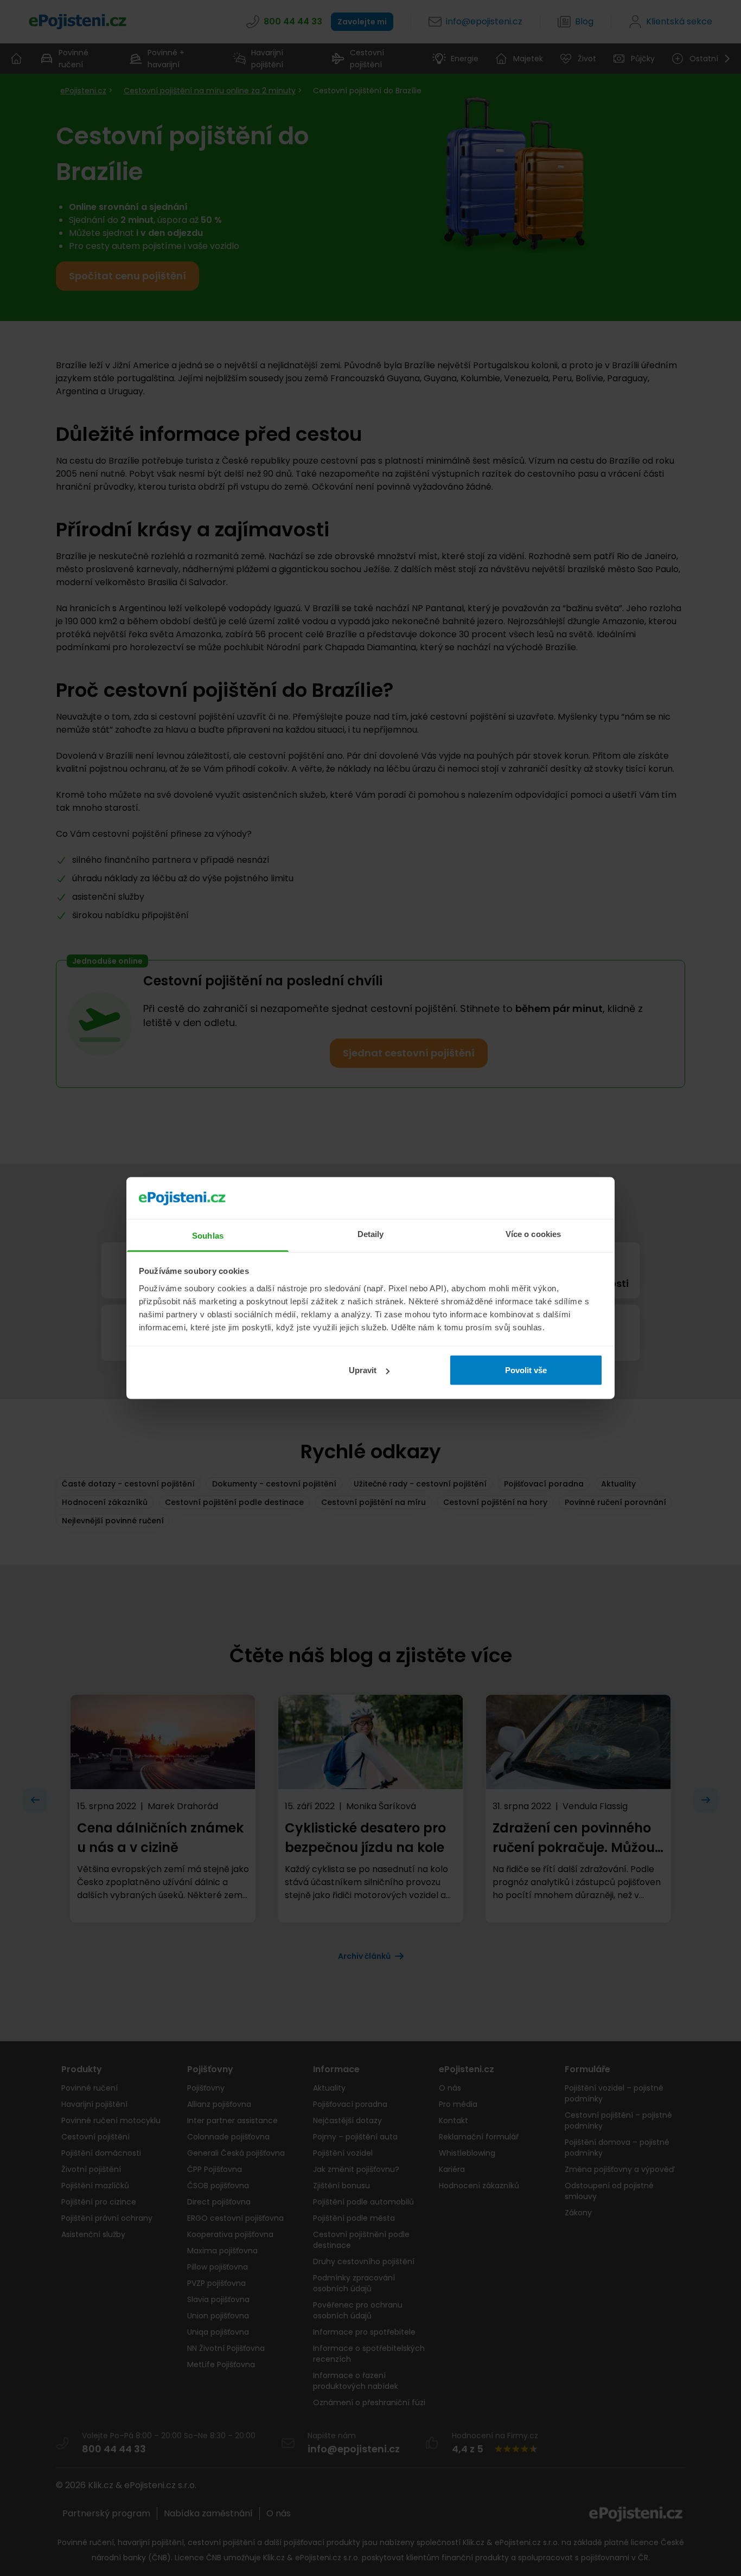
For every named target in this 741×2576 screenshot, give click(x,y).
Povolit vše (526, 1370)
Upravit (363, 1370)
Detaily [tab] (371, 1233)
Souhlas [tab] (208, 1235)
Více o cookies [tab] (533, 1233)
